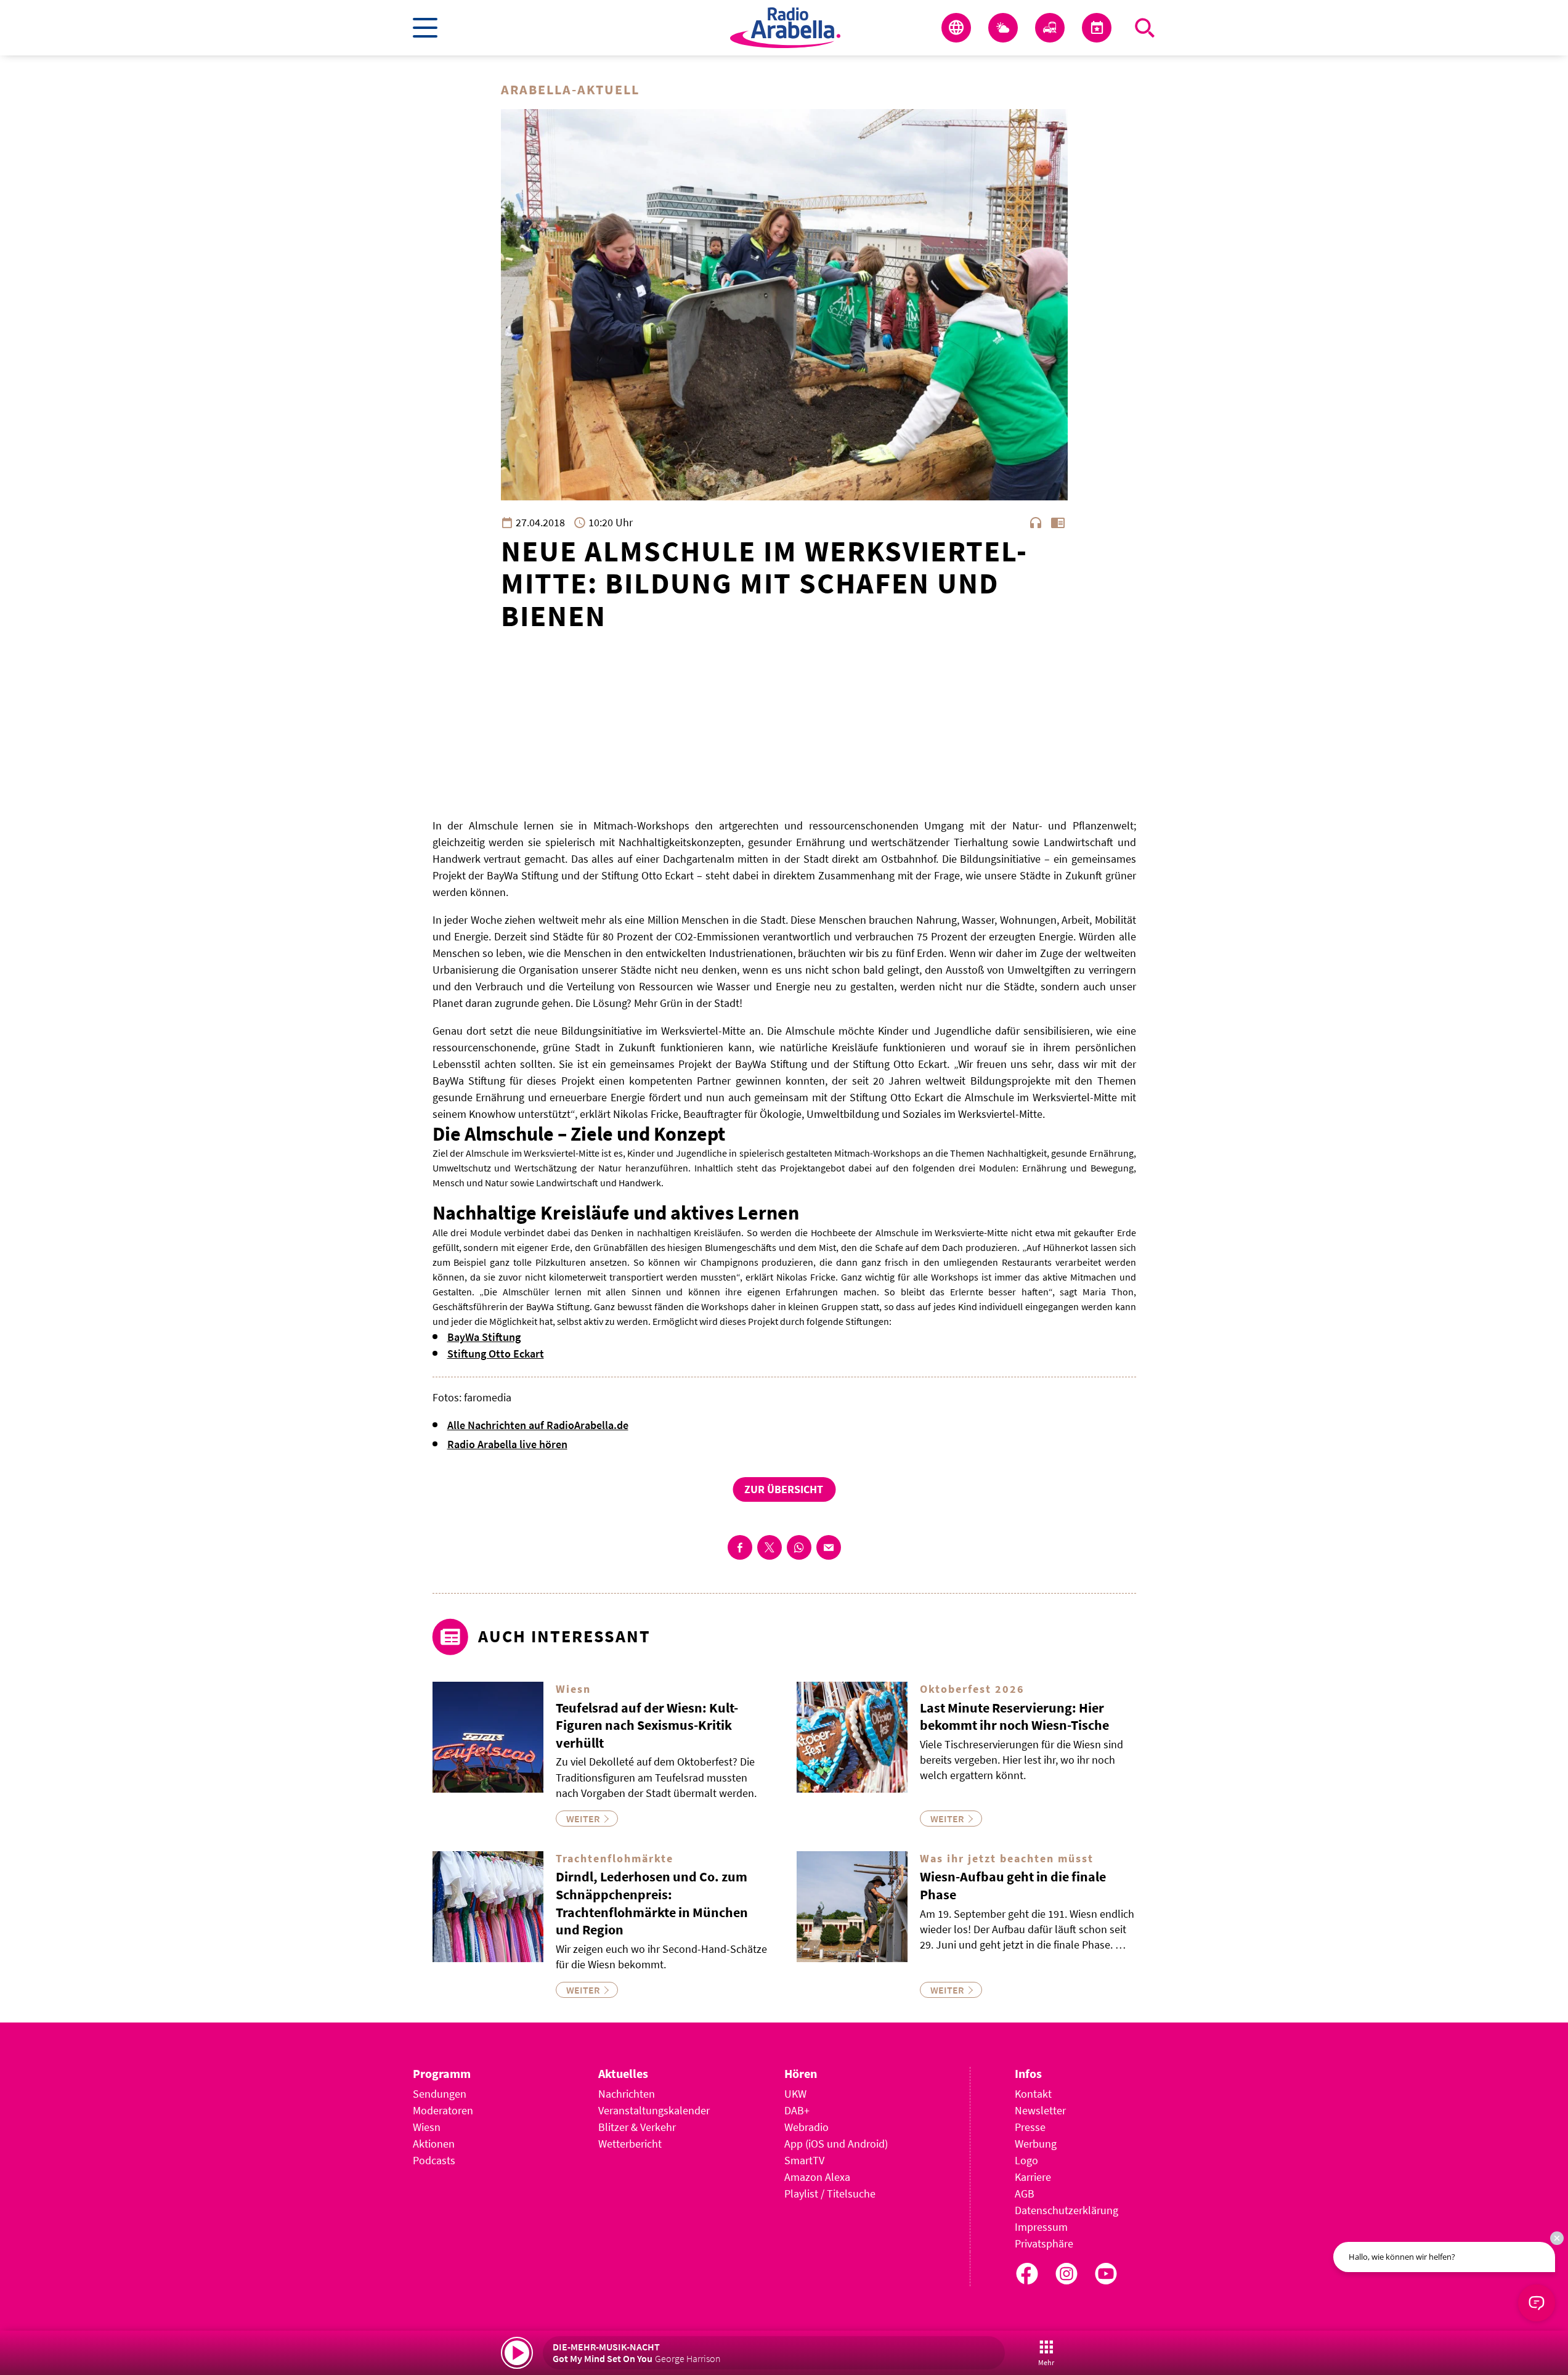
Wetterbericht (630, 2144)
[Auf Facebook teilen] (740, 1547)
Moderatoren (443, 2110)
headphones (1036, 523)
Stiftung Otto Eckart (496, 1354)
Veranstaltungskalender (654, 2110)
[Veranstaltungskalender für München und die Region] (1097, 28)
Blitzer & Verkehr (637, 2127)
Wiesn (427, 2127)
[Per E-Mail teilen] (829, 1547)
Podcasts (434, 2160)
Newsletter (1040, 2110)
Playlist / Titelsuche (830, 2194)
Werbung (1036, 2144)
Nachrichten (627, 2094)
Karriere (1033, 2177)
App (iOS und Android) (836, 2144)
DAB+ (797, 2110)
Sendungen (440, 2094)
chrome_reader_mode (1058, 523)
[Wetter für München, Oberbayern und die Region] (1003, 28)
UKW (795, 2094)
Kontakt (1033, 2094)
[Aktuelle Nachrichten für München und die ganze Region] (956, 28)
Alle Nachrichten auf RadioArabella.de (538, 1425)
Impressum (1041, 2227)
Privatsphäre (1044, 2243)
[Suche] (1145, 28)
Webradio (806, 2127)
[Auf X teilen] (770, 1547)
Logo (1026, 2160)
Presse (1030, 2127)
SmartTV (804, 2160)
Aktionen (434, 2144)
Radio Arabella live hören (507, 1444)
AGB (1025, 2194)
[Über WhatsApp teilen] (799, 1547)
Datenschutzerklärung (1066, 2210)
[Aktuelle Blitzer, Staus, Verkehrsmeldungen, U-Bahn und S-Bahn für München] (1050, 28)
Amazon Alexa (817, 2177)
